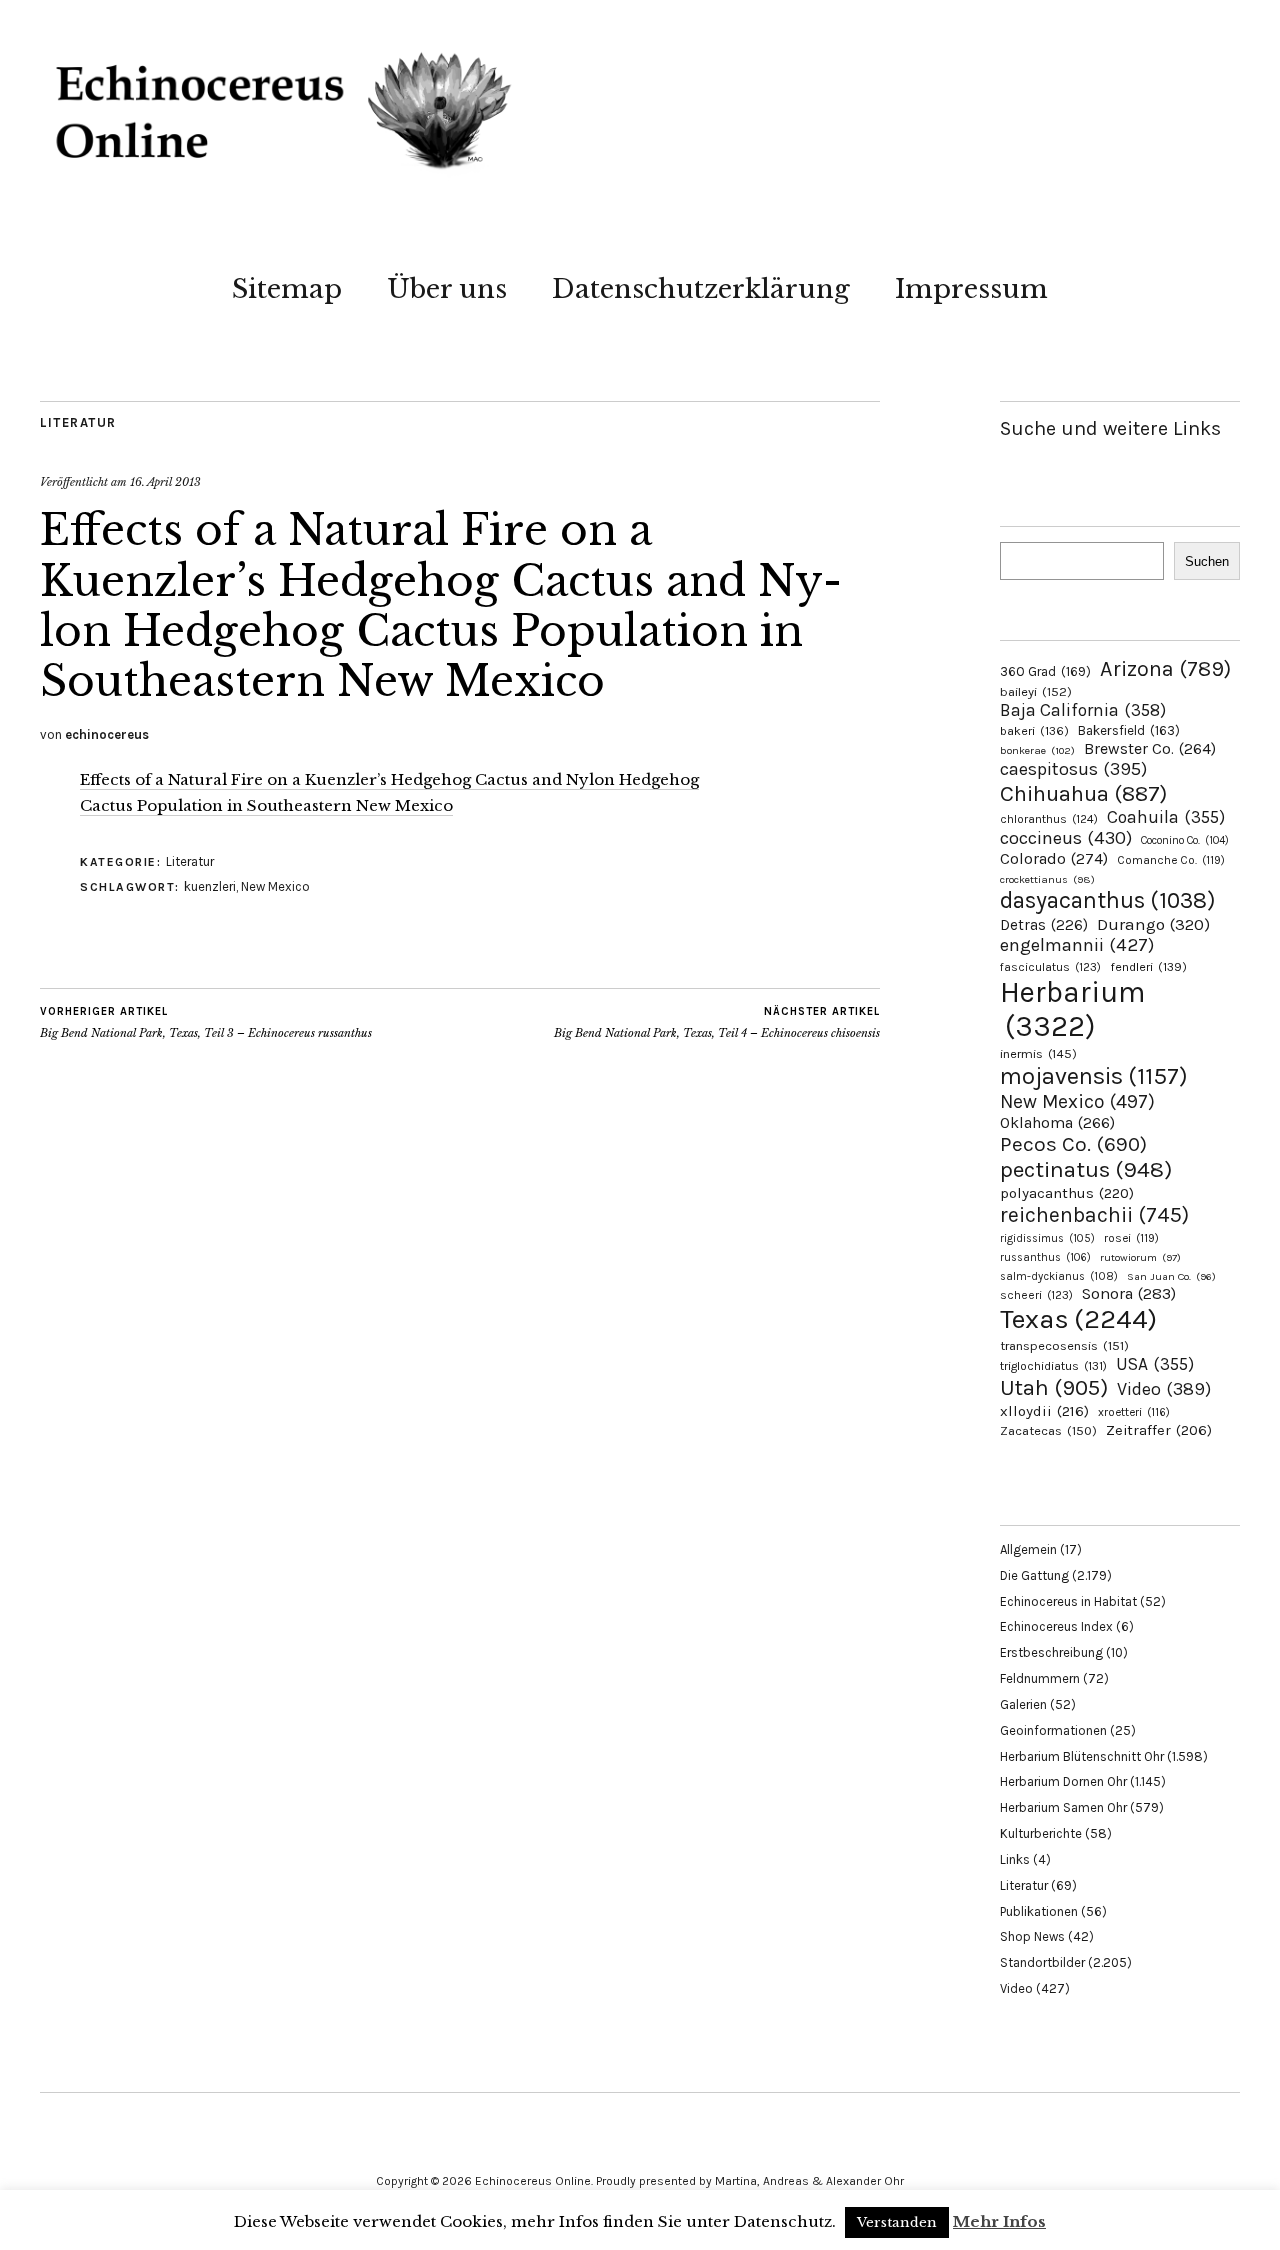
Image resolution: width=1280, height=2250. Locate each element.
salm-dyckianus (1059, 1276)
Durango (1153, 924)
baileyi (1036, 691)
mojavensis (1094, 1076)
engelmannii (1077, 945)
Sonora (1129, 1293)
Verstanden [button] (897, 2222)
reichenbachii (1094, 1214)
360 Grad (1045, 671)
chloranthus (1049, 819)
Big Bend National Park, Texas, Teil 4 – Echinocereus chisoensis (717, 1022)
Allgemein (1028, 1549)
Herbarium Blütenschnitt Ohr (1082, 1756)
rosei (1131, 1238)
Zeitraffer (1159, 1430)
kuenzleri (210, 886)
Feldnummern (1040, 1678)
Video (1164, 1389)
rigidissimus (1047, 1238)
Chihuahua (1083, 793)
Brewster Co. (1150, 748)
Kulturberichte (1041, 1833)
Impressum (971, 289)
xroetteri (1134, 1412)
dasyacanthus (1108, 900)
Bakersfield (1129, 730)
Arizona (1165, 668)
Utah (1054, 1387)
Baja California (1083, 710)
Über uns (447, 289)
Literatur (78, 422)
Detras (1044, 925)
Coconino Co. (1185, 840)
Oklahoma (1057, 1122)
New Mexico (275, 886)
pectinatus (1086, 1169)
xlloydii (1044, 1411)
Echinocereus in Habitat (1068, 1601)
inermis (1038, 1053)
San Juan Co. (1171, 1276)
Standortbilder (1042, 1962)
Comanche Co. (1171, 860)
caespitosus (1073, 769)
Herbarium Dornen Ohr (1063, 1781)
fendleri (1148, 966)
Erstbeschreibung (1051, 1652)
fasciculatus (1050, 967)
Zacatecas (1048, 1430)
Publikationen (1039, 1911)
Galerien (1023, 1704)
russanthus (1045, 1257)
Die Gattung (1034, 1575)
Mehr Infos (999, 2221)
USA (1155, 1364)
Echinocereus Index (1056, 1626)
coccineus (1066, 838)
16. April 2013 (165, 482)
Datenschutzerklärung (701, 289)
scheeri (1036, 1295)
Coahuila (1166, 817)
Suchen (1207, 561)
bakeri (1034, 731)
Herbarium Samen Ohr (1063, 1807)
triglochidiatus (1053, 1366)
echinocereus (107, 734)
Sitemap (287, 289)
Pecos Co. (1073, 1144)
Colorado (1054, 858)
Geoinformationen (1053, 1730)
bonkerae (1037, 750)
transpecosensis (1064, 1345)
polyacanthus (1067, 1193)
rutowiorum (1140, 1257)
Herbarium (1072, 1009)
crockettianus (1047, 879)
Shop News (1032, 1936)
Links (1015, 1859)
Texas (1078, 1319)
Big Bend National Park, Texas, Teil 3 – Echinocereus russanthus (206, 1022)
